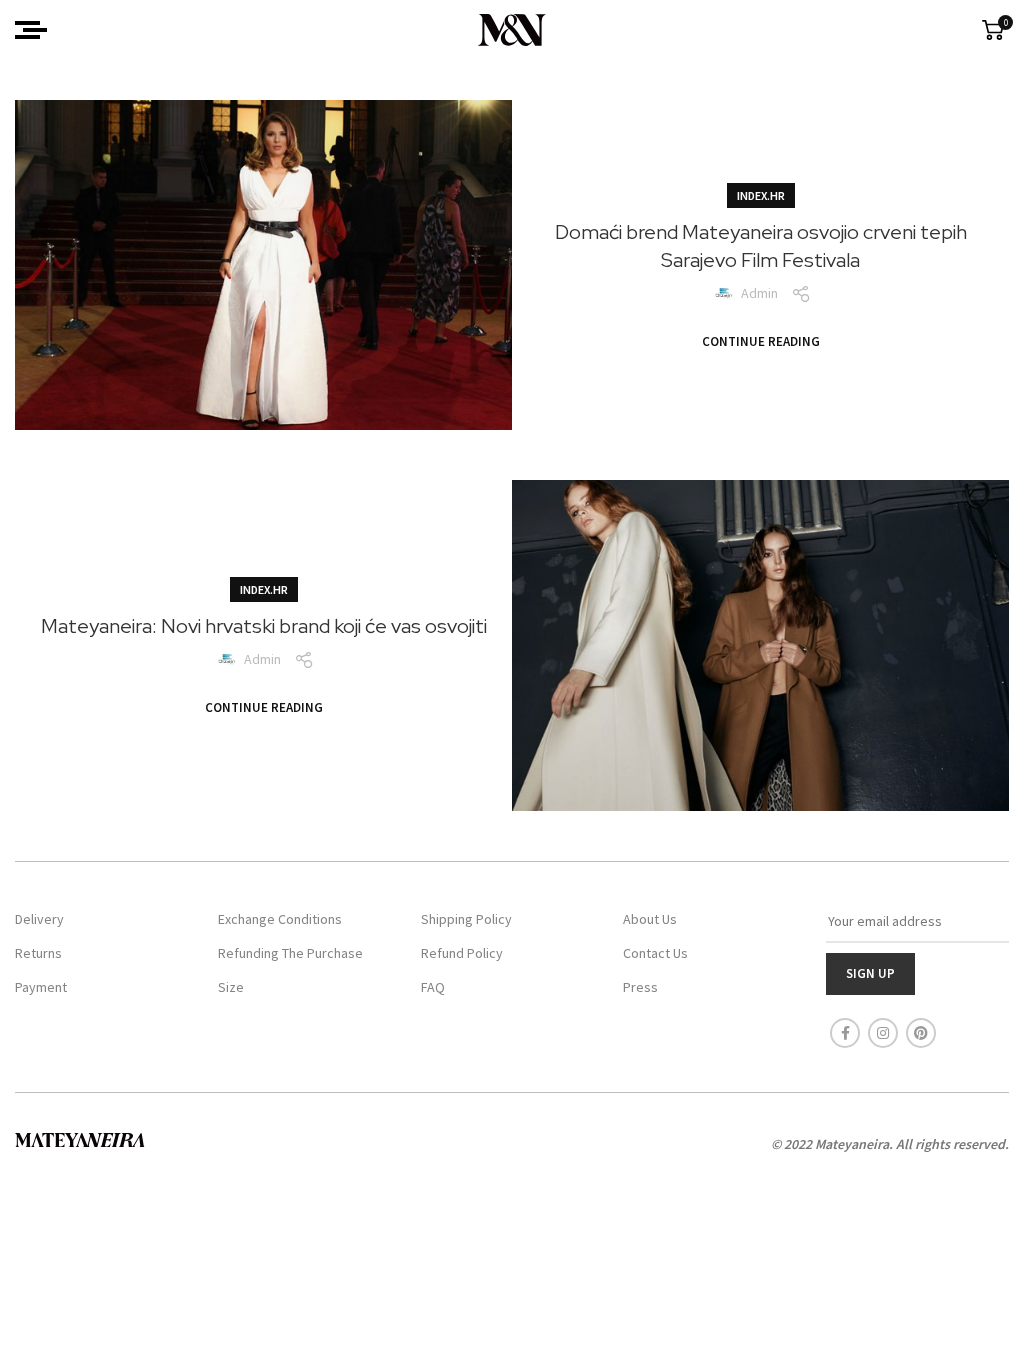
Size (231, 987)
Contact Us (655, 953)
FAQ (433, 987)
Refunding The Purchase (290, 953)
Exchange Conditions (280, 919)
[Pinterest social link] (921, 1033)
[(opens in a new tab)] (263, 265)
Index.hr (761, 195)
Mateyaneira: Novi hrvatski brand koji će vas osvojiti (264, 626)
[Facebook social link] (845, 1033)
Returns (38, 953)
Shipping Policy (466, 919)
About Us (650, 919)
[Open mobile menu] (31, 30)
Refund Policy (462, 953)
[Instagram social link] (883, 1033)
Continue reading (761, 341)
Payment (41, 987)
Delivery (39, 919)
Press (640, 987)
